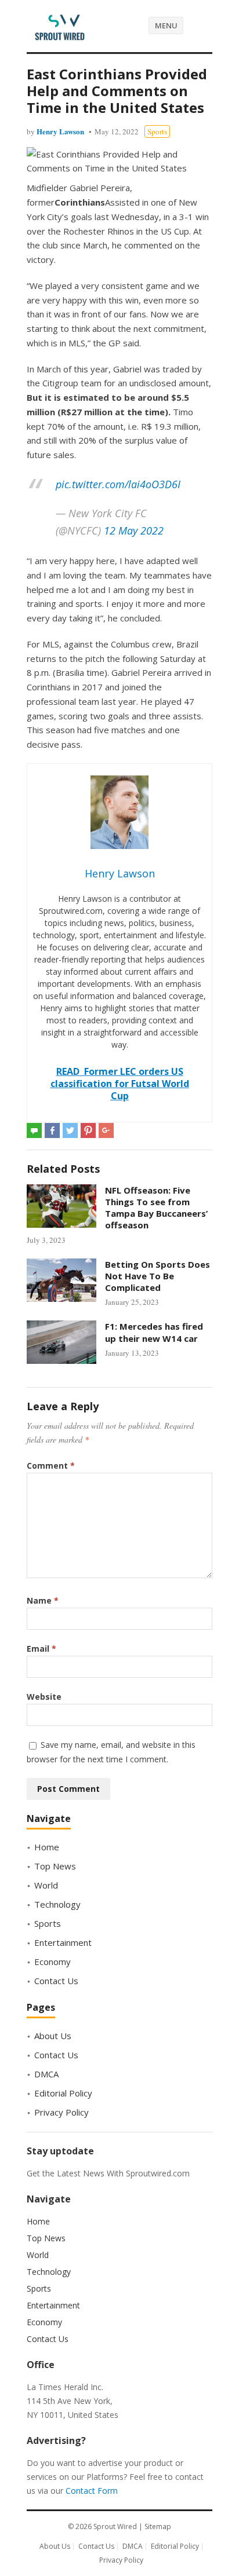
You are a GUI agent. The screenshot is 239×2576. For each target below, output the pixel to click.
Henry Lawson (60, 131)
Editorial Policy (63, 2093)
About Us (53, 2036)
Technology (57, 1904)
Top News (55, 1866)
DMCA (46, 2074)
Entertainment (63, 1942)
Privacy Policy (61, 2112)
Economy (52, 1962)
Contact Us (56, 1981)
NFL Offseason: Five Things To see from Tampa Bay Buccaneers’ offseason (156, 1208)
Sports (157, 131)
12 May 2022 (134, 530)
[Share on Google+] (106, 1130)
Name (43, 1600)
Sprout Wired (115, 2526)
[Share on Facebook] (52, 1130)
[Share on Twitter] (70, 1130)
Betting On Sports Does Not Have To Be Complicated (157, 1276)
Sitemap (158, 2526)
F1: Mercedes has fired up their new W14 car (154, 1332)
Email (41, 1649)
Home (47, 1847)
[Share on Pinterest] (88, 1130)
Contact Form (92, 2491)
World (46, 1885)
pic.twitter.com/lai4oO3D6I (118, 484)
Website (44, 1697)
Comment (51, 1466)
